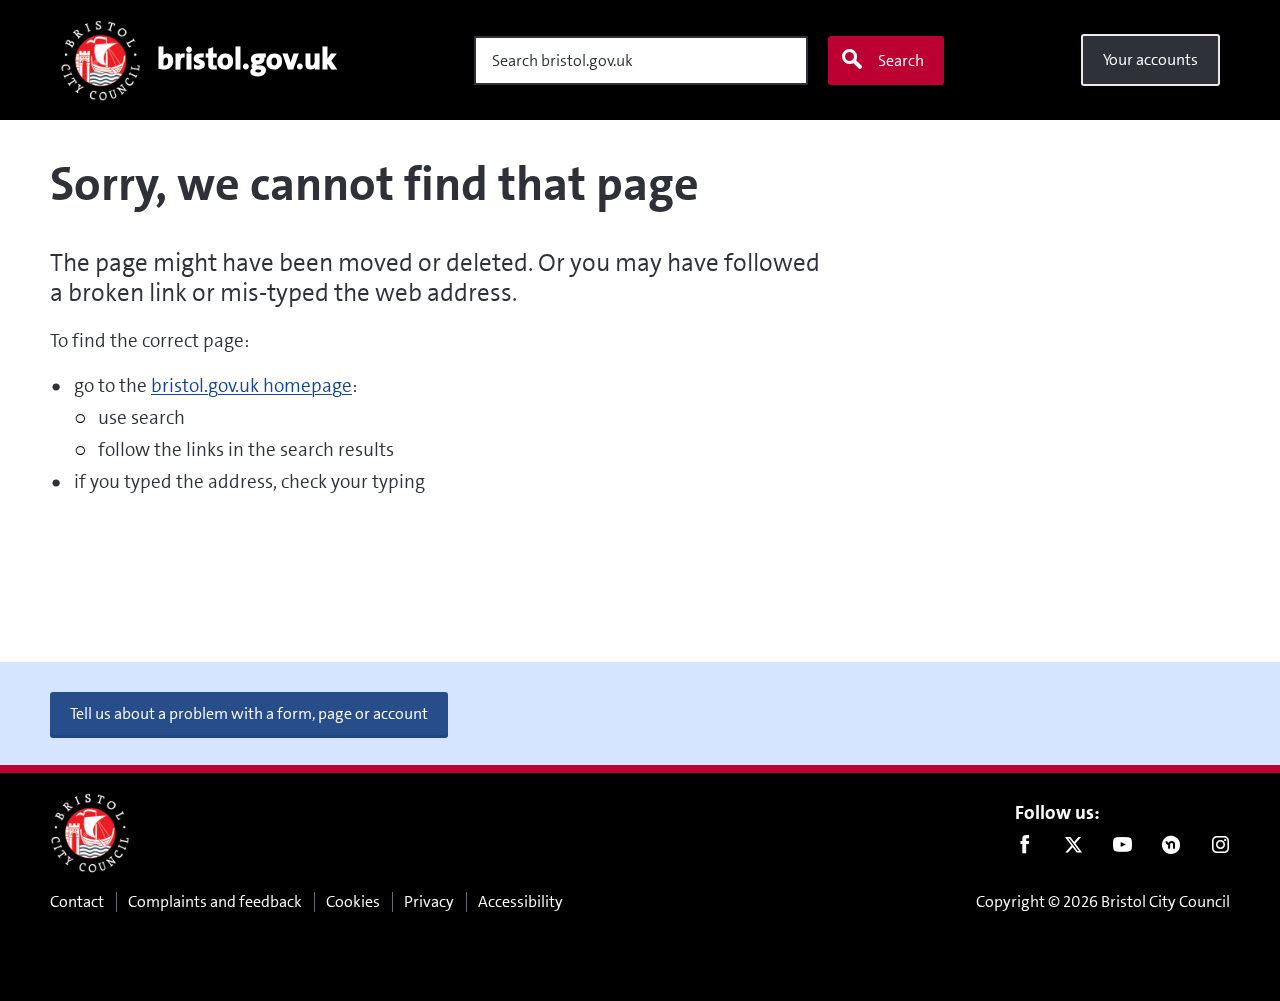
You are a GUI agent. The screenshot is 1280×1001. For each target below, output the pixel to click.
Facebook (1024, 849)
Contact (77, 901)
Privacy (429, 901)
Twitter (1073, 849)
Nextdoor (1171, 849)
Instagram (1220, 849)
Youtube (1122, 849)
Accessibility (520, 901)
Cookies (353, 901)
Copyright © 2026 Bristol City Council (1103, 901)
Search (901, 60)
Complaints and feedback (215, 901)
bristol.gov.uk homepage (251, 385)
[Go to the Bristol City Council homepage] (90, 833)
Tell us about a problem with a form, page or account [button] (249, 713)
